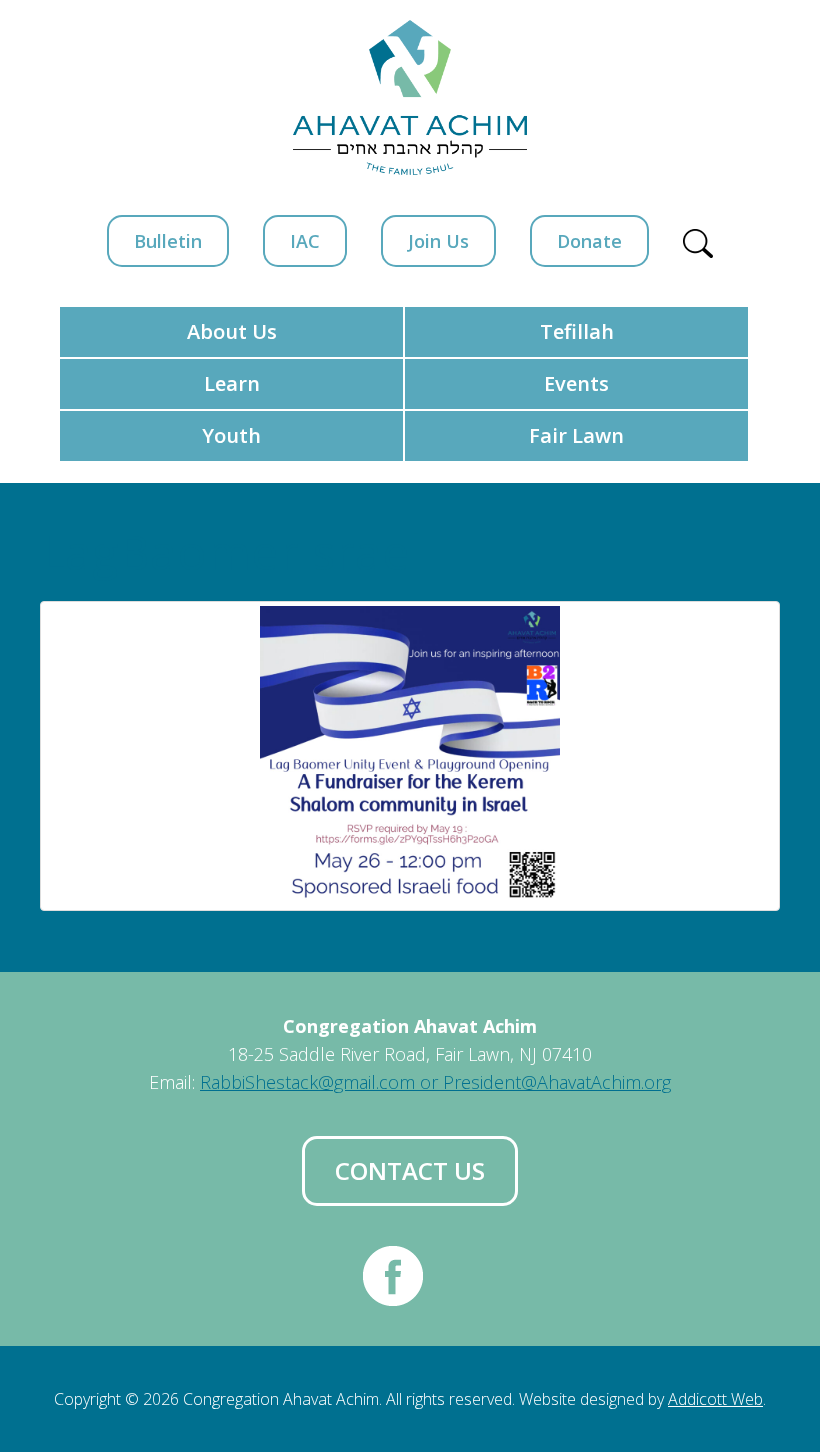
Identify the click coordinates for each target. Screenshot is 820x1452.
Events (576, 383)
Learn (232, 383)
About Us (232, 331)
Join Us (438, 241)
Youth (231, 435)
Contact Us (410, 1170)
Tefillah (577, 331)
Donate (589, 241)
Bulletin (168, 241)
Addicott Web (715, 1399)
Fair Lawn (576, 435)
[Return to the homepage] (409, 97)
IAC (305, 241)
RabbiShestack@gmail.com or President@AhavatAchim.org (435, 1082)
